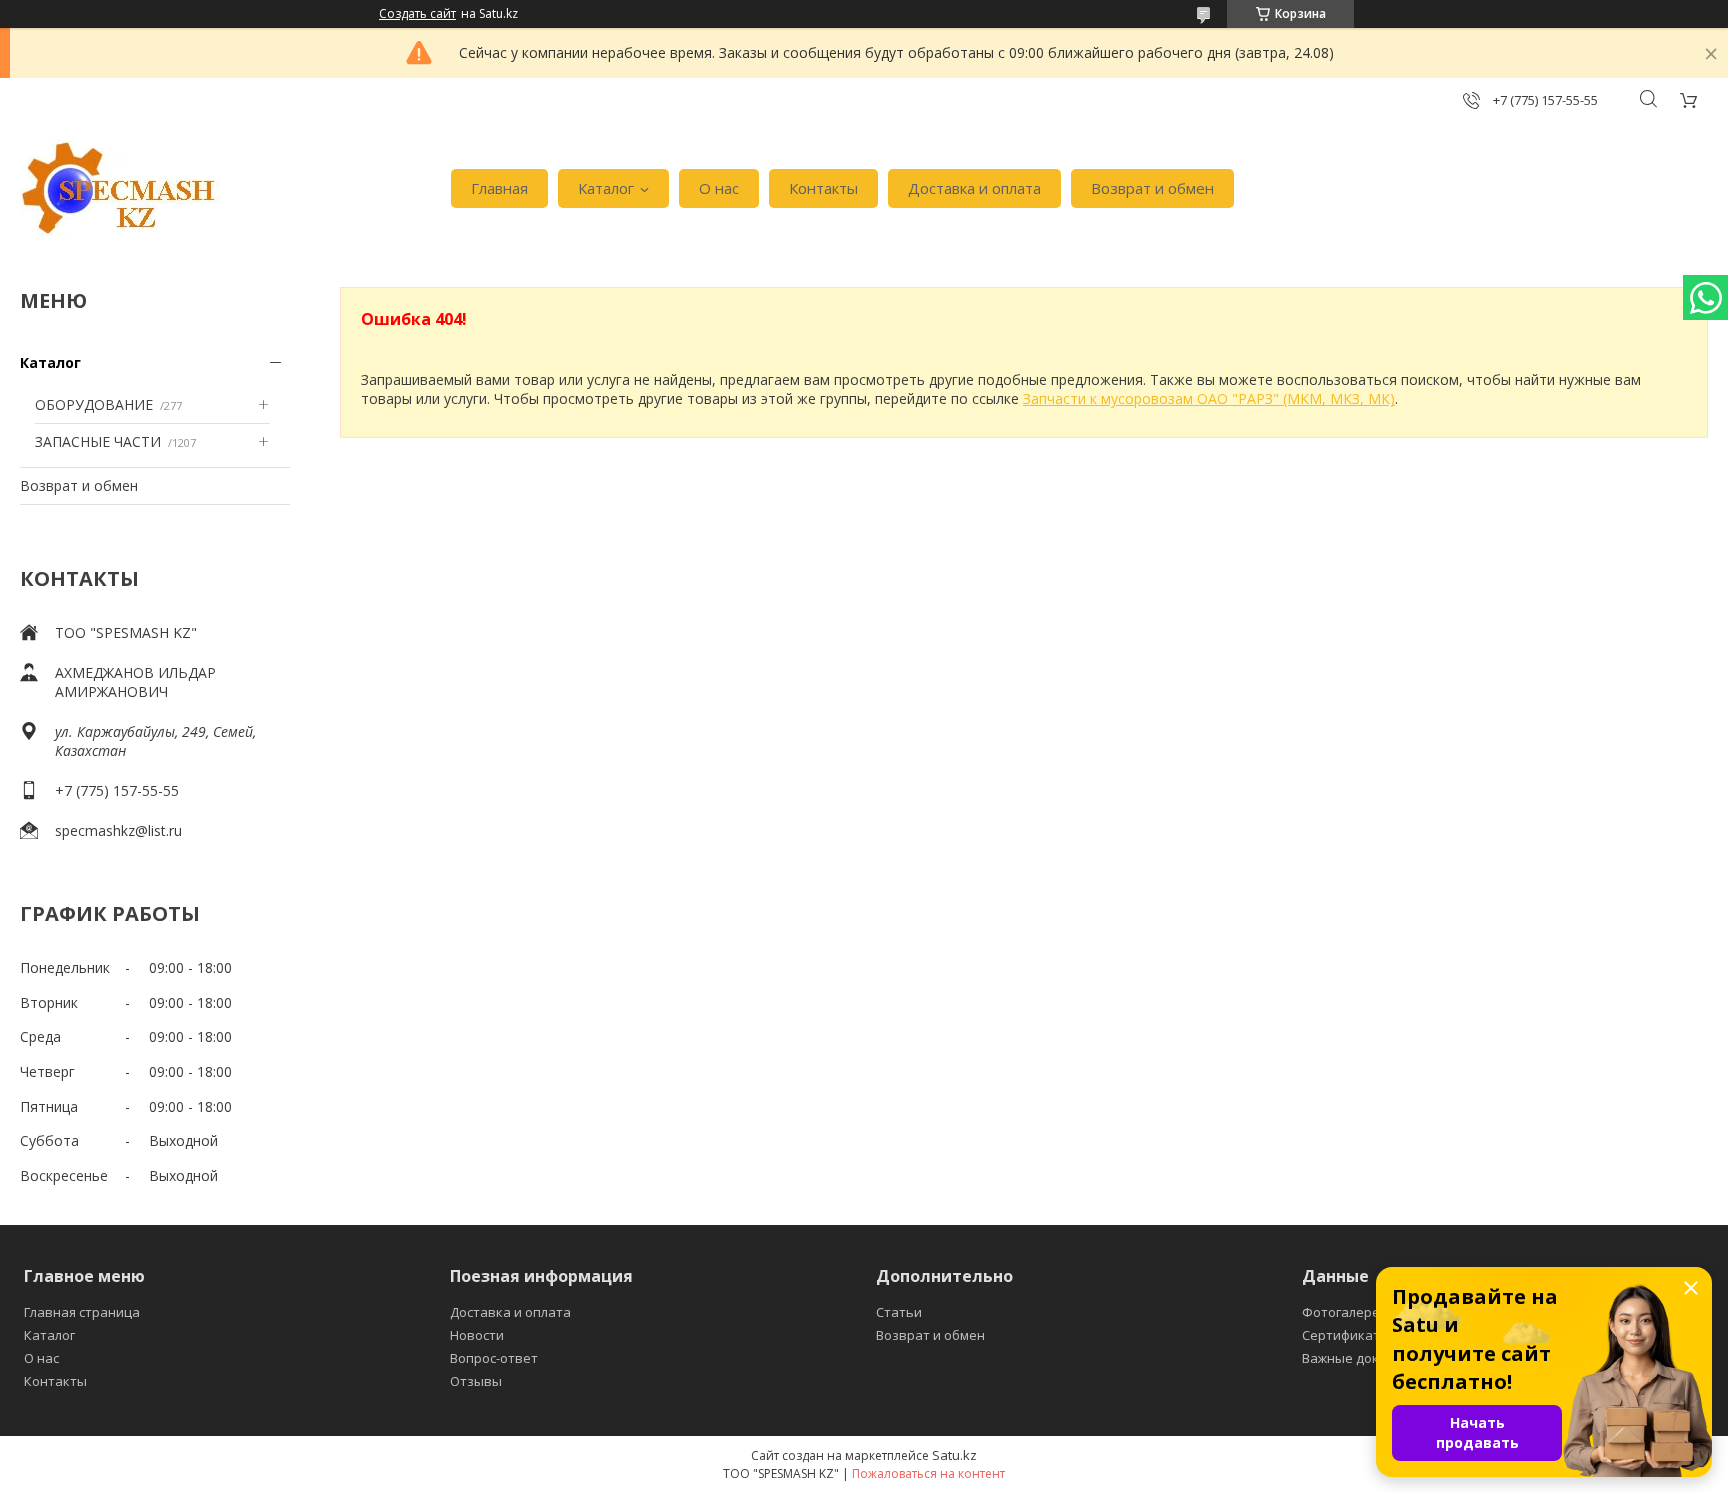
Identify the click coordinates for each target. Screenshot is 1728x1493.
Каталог (606, 188)
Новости (477, 1335)
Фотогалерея (1344, 1312)
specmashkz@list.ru (118, 830)
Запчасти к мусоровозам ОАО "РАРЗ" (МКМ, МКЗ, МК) (1209, 398)
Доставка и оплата (974, 188)
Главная (499, 188)
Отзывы (476, 1381)
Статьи (899, 1312)
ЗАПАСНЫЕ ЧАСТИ (98, 441)
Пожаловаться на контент (928, 1473)
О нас (719, 188)
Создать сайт (417, 14)
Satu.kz (954, 1455)
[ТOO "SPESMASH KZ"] (120, 188)
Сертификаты (1346, 1335)
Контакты (823, 188)
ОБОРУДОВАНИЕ (94, 404)
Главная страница (82, 1312)
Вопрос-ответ (494, 1358)
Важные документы (1365, 1358)
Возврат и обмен (1152, 188)
